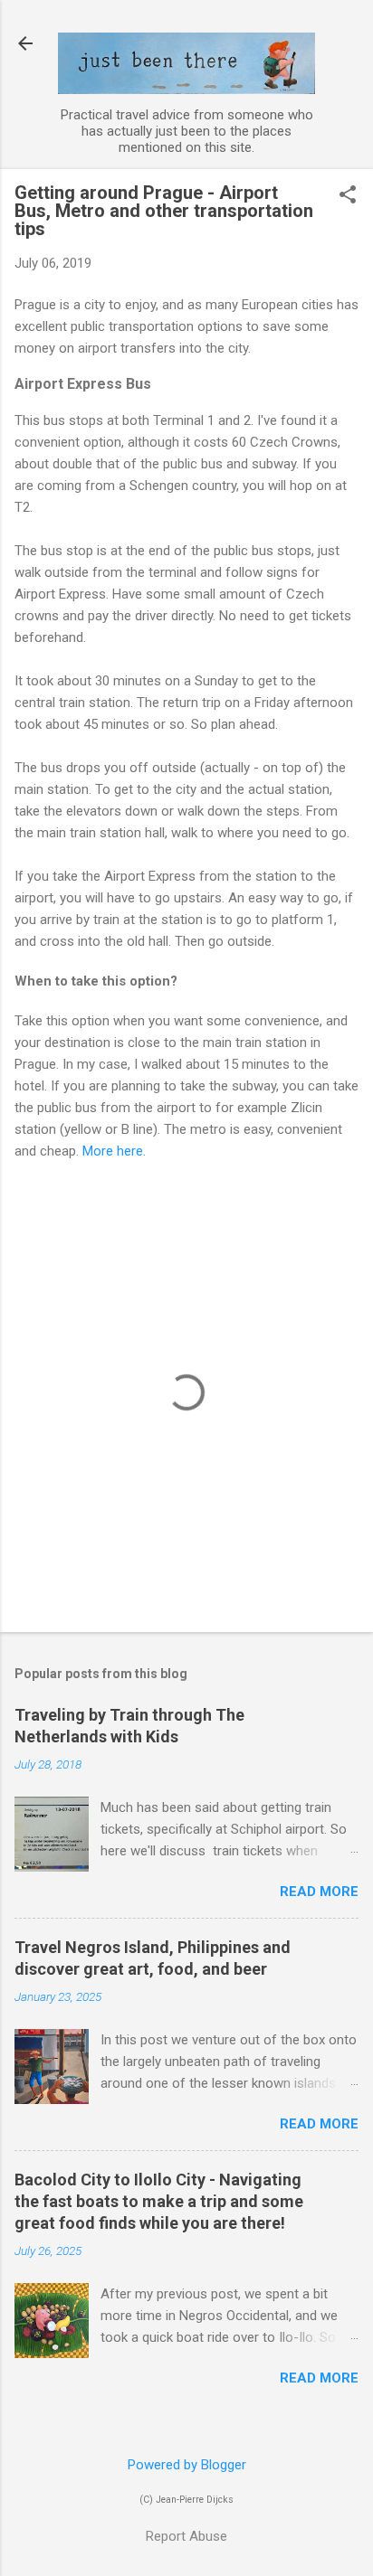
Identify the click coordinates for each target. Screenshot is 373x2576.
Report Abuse (186, 2536)
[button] (348, 196)
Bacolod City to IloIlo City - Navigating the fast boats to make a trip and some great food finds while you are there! (159, 2201)
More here (113, 1151)
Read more (319, 1892)
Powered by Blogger (187, 2465)
